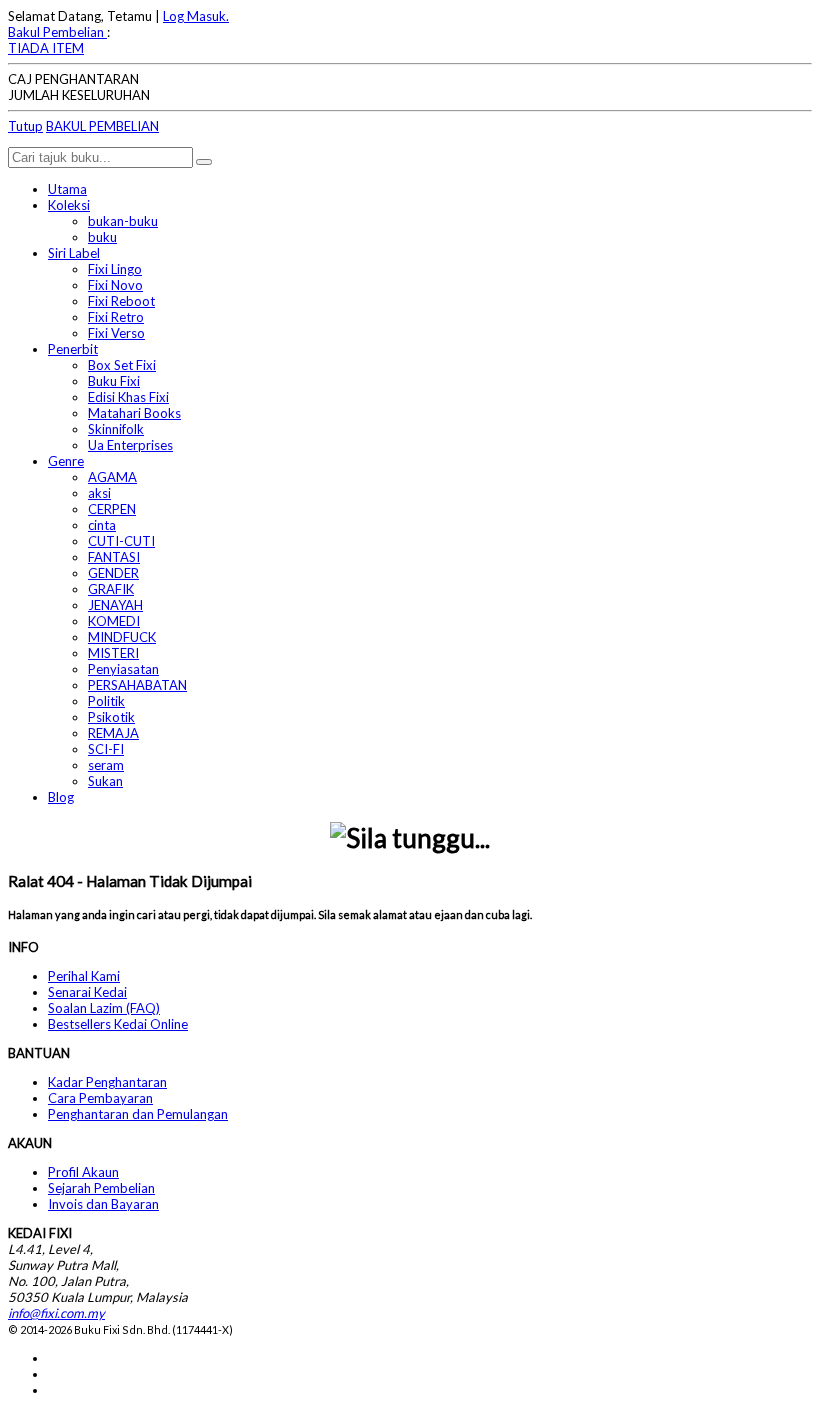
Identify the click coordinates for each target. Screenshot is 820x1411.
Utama (67, 189)
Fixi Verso (116, 333)
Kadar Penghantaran (107, 1082)
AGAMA (112, 477)
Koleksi (69, 205)
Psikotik (111, 717)
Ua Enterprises (130, 445)
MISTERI (113, 653)
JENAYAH (115, 605)
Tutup (25, 126)
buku (102, 237)
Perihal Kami (84, 976)
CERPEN (112, 509)
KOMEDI (114, 621)
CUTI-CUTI (121, 541)
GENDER (113, 573)
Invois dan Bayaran (103, 1204)
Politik (106, 701)
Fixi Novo (115, 285)
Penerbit (73, 349)
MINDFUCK (122, 637)
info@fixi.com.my (56, 1313)
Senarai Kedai (87, 992)
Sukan (105, 781)
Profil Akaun (83, 1172)
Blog (61, 797)
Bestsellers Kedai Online (118, 1024)
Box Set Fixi (122, 365)
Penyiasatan (123, 669)
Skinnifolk (116, 429)
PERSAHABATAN (137, 685)
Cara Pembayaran (100, 1098)
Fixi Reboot (121, 301)
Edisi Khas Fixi (128, 397)
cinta (102, 525)
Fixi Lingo (115, 269)
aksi (99, 493)
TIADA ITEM (46, 48)
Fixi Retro (116, 317)
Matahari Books (134, 413)
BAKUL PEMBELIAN (102, 126)
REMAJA (113, 733)
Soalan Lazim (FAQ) (104, 1008)
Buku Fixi (114, 381)
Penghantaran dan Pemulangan (138, 1114)
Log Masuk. (196, 16)
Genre (66, 461)
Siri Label (74, 253)
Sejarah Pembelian (101, 1188)
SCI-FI (106, 749)
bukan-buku (123, 221)
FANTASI (114, 557)
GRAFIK (111, 589)
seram (106, 765)
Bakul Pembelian (57, 32)
